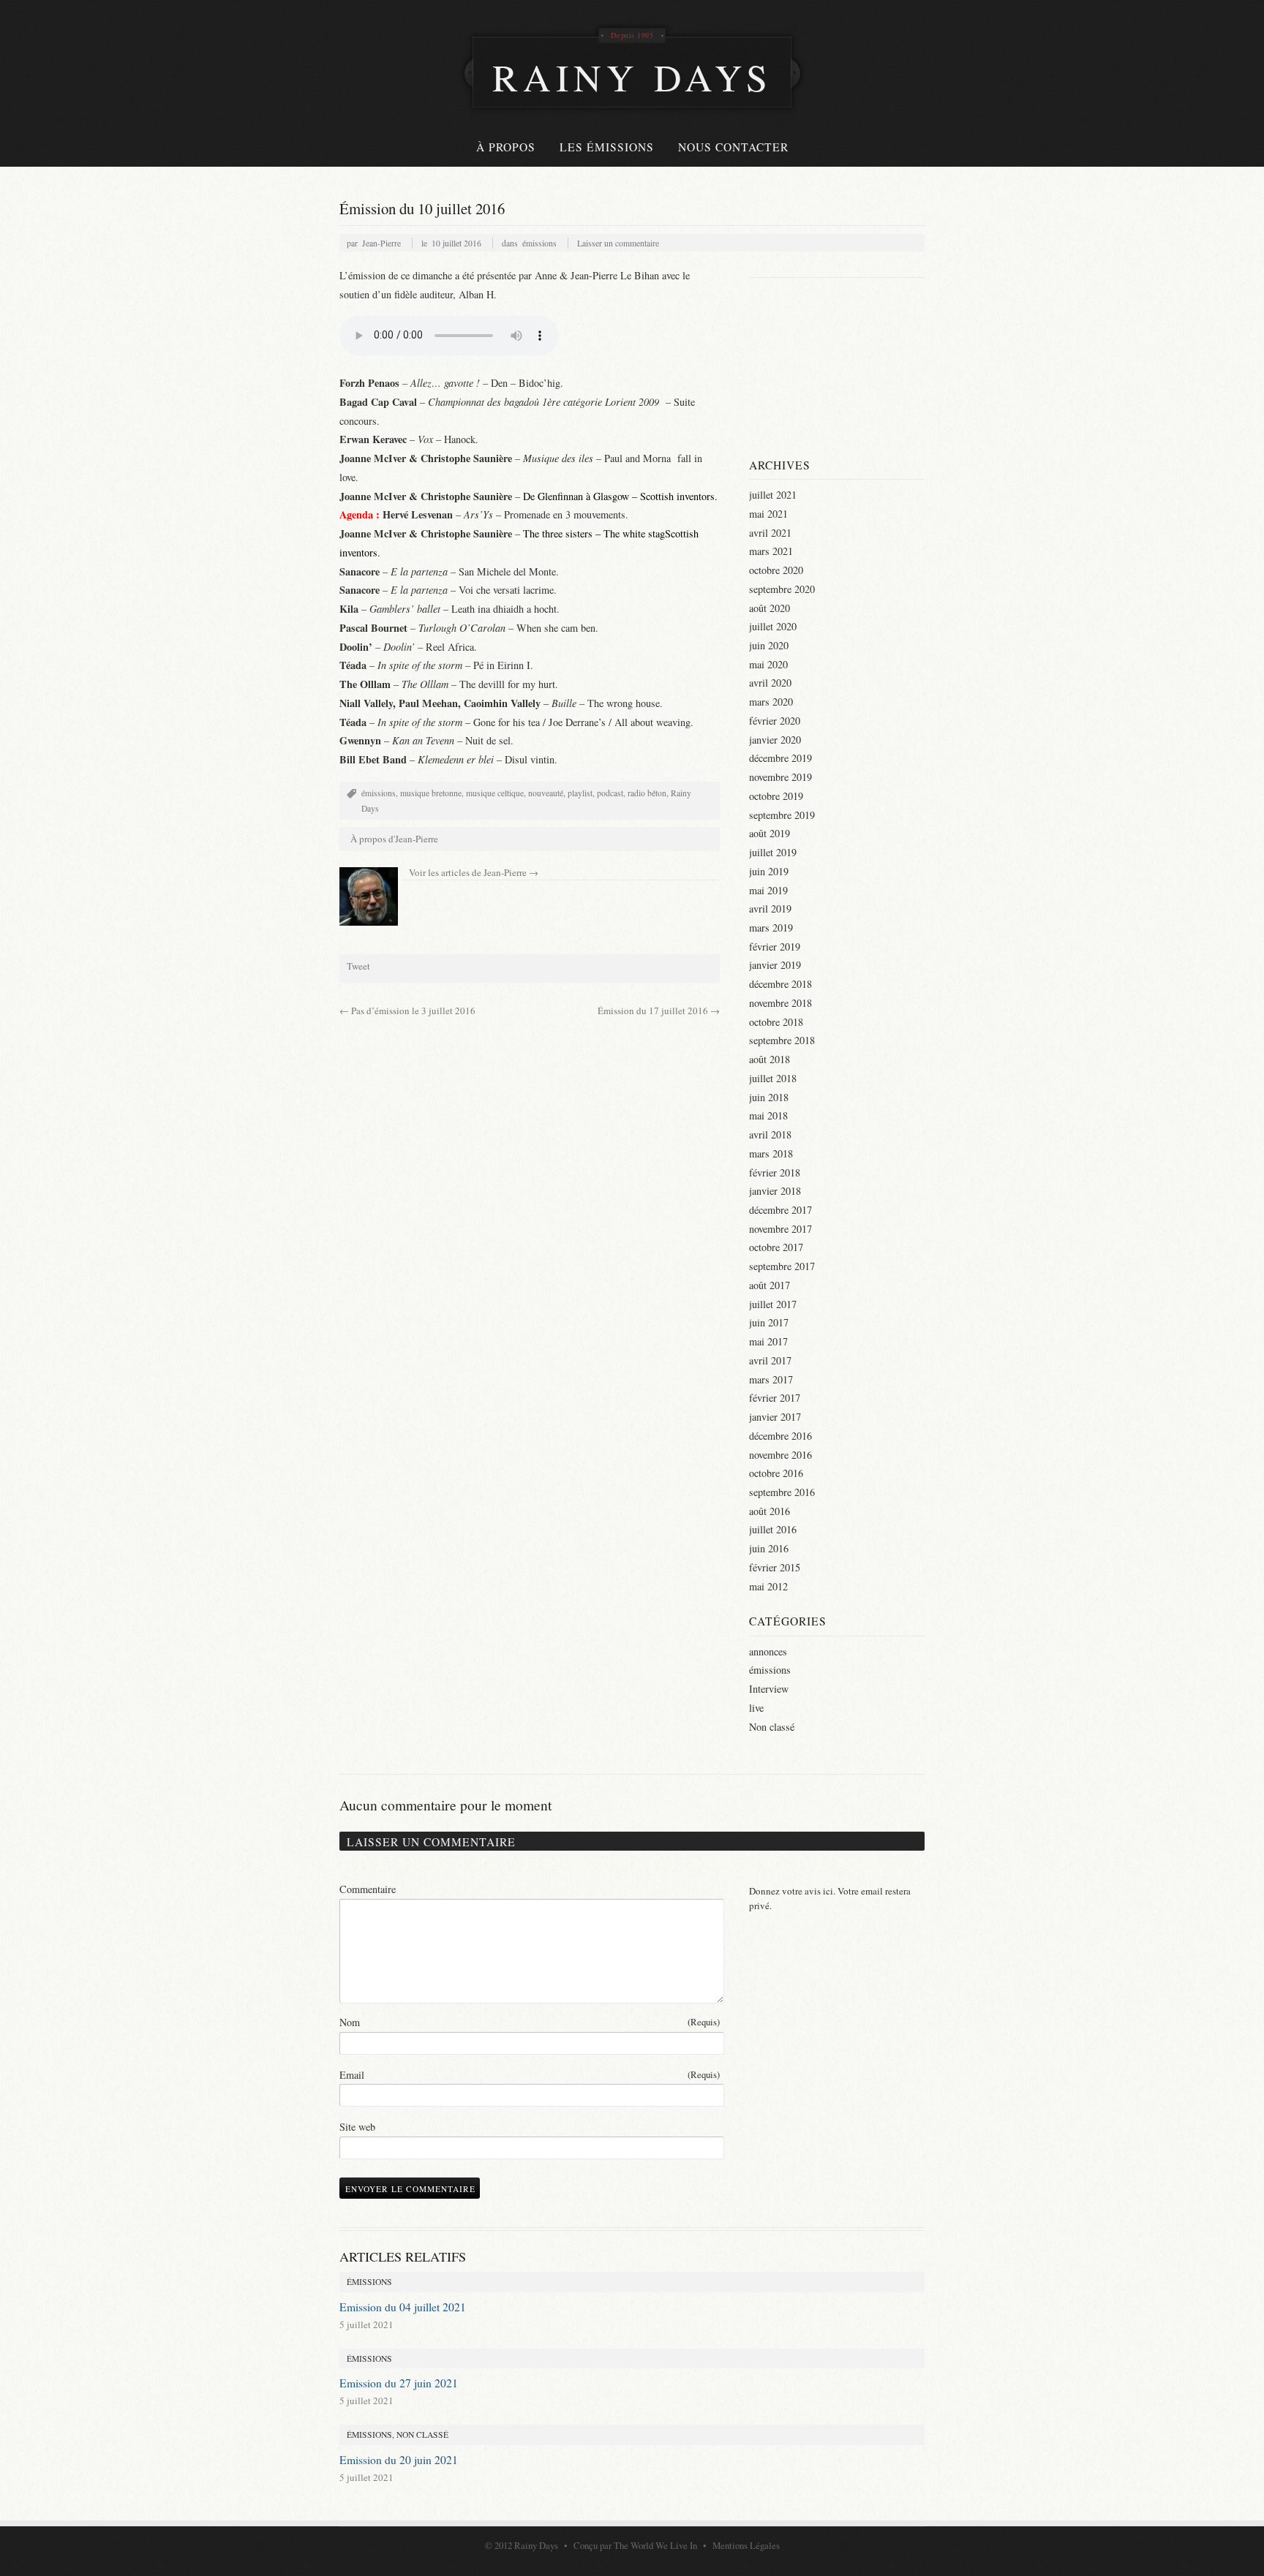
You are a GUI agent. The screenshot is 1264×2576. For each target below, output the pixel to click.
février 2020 (775, 721)
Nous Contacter (733, 147)
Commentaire (368, 1889)
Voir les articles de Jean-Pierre (474, 872)
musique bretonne (431, 793)
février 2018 (775, 1172)
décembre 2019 (780, 758)
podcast (610, 793)
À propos (506, 147)
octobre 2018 (776, 1022)
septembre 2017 (782, 1266)
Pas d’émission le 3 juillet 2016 (407, 1011)
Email (530, 2075)
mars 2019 (771, 928)
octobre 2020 (776, 570)
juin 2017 (769, 1322)
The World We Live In (655, 2545)
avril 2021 (770, 533)
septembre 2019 (782, 815)
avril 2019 (770, 909)
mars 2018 (771, 1153)
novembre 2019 (780, 777)
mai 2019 (768, 890)
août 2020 (770, 608)
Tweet (358, 966)
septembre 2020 (782, 589)
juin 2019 (769, 871)
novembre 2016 (780, 1455)
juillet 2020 (773, 626)
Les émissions (607, 147)
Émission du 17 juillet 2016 (659, 1011)
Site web (357, 2127)
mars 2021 (771, 551)
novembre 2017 (780, 1229)
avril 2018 (770, 1134)
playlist (580, 793)
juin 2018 (769, 1097)
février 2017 (775, 1398)
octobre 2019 (776, 796)
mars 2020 (771, 702)
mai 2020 (768, 664)
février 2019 (775, 947)
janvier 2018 (775, 1191)
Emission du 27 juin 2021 (399, 2383)
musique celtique (495, 793)
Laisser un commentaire (618, 243)
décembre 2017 (780, 1210)
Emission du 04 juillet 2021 (403, 2307)
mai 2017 (768, 1341)
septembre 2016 (782, 1492)
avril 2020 (770, 683)
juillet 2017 (773, 1304)
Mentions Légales (746, 2545)
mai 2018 (768, 1115)
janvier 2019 (775, 965)
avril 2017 (770, 1360)
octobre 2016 (776, 1473)
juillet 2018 (773, 1078)
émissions (539, 243)
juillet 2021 (773, 495)
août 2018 (770, 1059)
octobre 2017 (776, 1247)
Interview (769, 1689)
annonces (768, 1651)
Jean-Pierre (381, 243)
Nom (530, 2022)
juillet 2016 (773, 1529)
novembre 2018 (780, 1003)
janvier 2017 (775, 1417)
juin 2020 (769, 645)
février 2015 (775, 1567)
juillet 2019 (773, 852)
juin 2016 (769, 1548)
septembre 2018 (782, 1040)
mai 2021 (768, 514)
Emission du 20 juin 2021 (399, 2460)
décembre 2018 (780, 984)
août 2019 (770, 833)
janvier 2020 (775, 740)
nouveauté (546, 793)
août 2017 (770, 1285)
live (756, 1708)
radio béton (647, 793)
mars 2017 (771, 1379)
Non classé (772, 1727)
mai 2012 (768, 1586)
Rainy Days (536, 2545)
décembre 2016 (780, 1436)
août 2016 (770, 1511)
